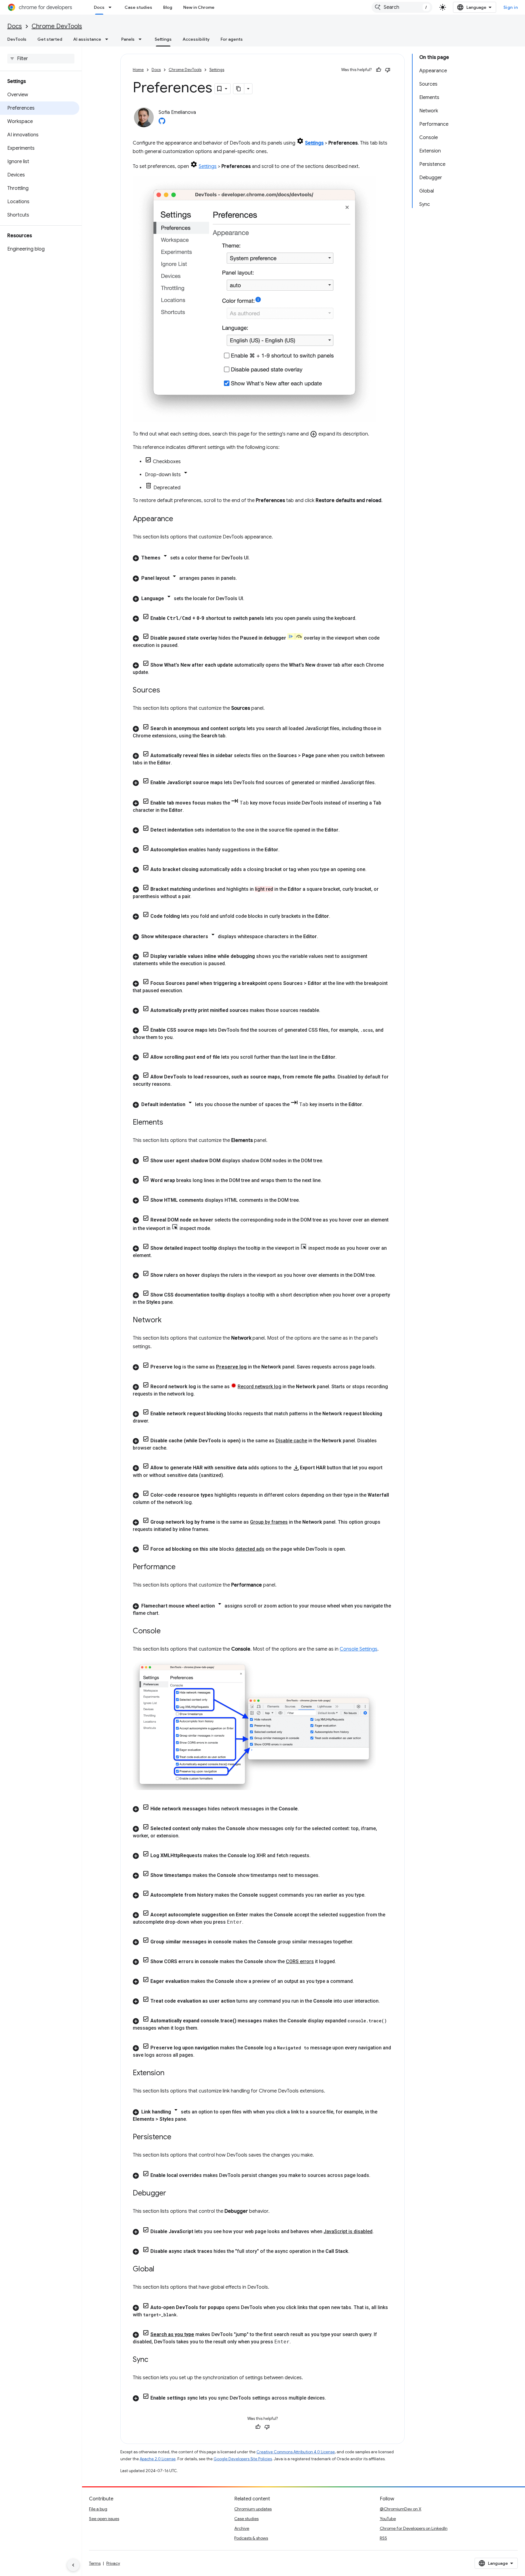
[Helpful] (379, 70)
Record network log (259, 1387)
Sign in (511, 7)
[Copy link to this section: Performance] (182, 1567)
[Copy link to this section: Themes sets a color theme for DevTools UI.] (256, 558)
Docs (99, 7)
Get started (50, 39)
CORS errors (300, 1961)
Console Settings (359, 1649)
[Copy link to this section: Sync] (154, 2360)
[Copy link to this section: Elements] (169, 1123)
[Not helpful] (388, 70)
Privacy (113, 2563)
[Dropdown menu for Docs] (112, 7)
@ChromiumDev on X (401, 2509)
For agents (232, 39)
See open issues (104, 2519)
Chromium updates (253, 2509)
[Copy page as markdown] (239, 89)
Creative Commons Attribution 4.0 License (296, 2452)
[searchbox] (41, 59)
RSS (383, 2538)
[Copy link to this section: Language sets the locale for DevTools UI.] (250, 599)
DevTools (17, 39)
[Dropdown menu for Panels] (142, 39)
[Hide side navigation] (73, 2565)
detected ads (250, 1549)
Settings (163, 39)
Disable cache (291, 1441)
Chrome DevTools (57, 26)
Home (138, 70)
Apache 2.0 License (158, 2459)
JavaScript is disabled (348, 2231)
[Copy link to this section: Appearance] (179, 519)
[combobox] (402, 7)
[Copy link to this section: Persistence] (177, 2137)
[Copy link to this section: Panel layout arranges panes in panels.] (243, 578)
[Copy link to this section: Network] (168, 1320)
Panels (128, 39)
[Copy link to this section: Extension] (170, 2073)
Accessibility (196, 39)
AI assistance (87, 39)
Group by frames (269, 1522)
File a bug (98, 2509)
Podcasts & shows (251, 2538)
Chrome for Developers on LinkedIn (414, 2528)
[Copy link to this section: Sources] (166, 691)
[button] (262, 557)
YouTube (388, 2519)
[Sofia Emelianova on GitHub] (162, 123)
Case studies (138, 7)
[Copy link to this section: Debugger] (172, 2194)
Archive (242, 2528)
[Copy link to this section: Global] (160, 2270)
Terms (95, 2563)
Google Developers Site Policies (243, 2459)
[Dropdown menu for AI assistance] (108, 39)
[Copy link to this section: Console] (167, 1631)
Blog (168, 7)
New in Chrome (199, 7)
